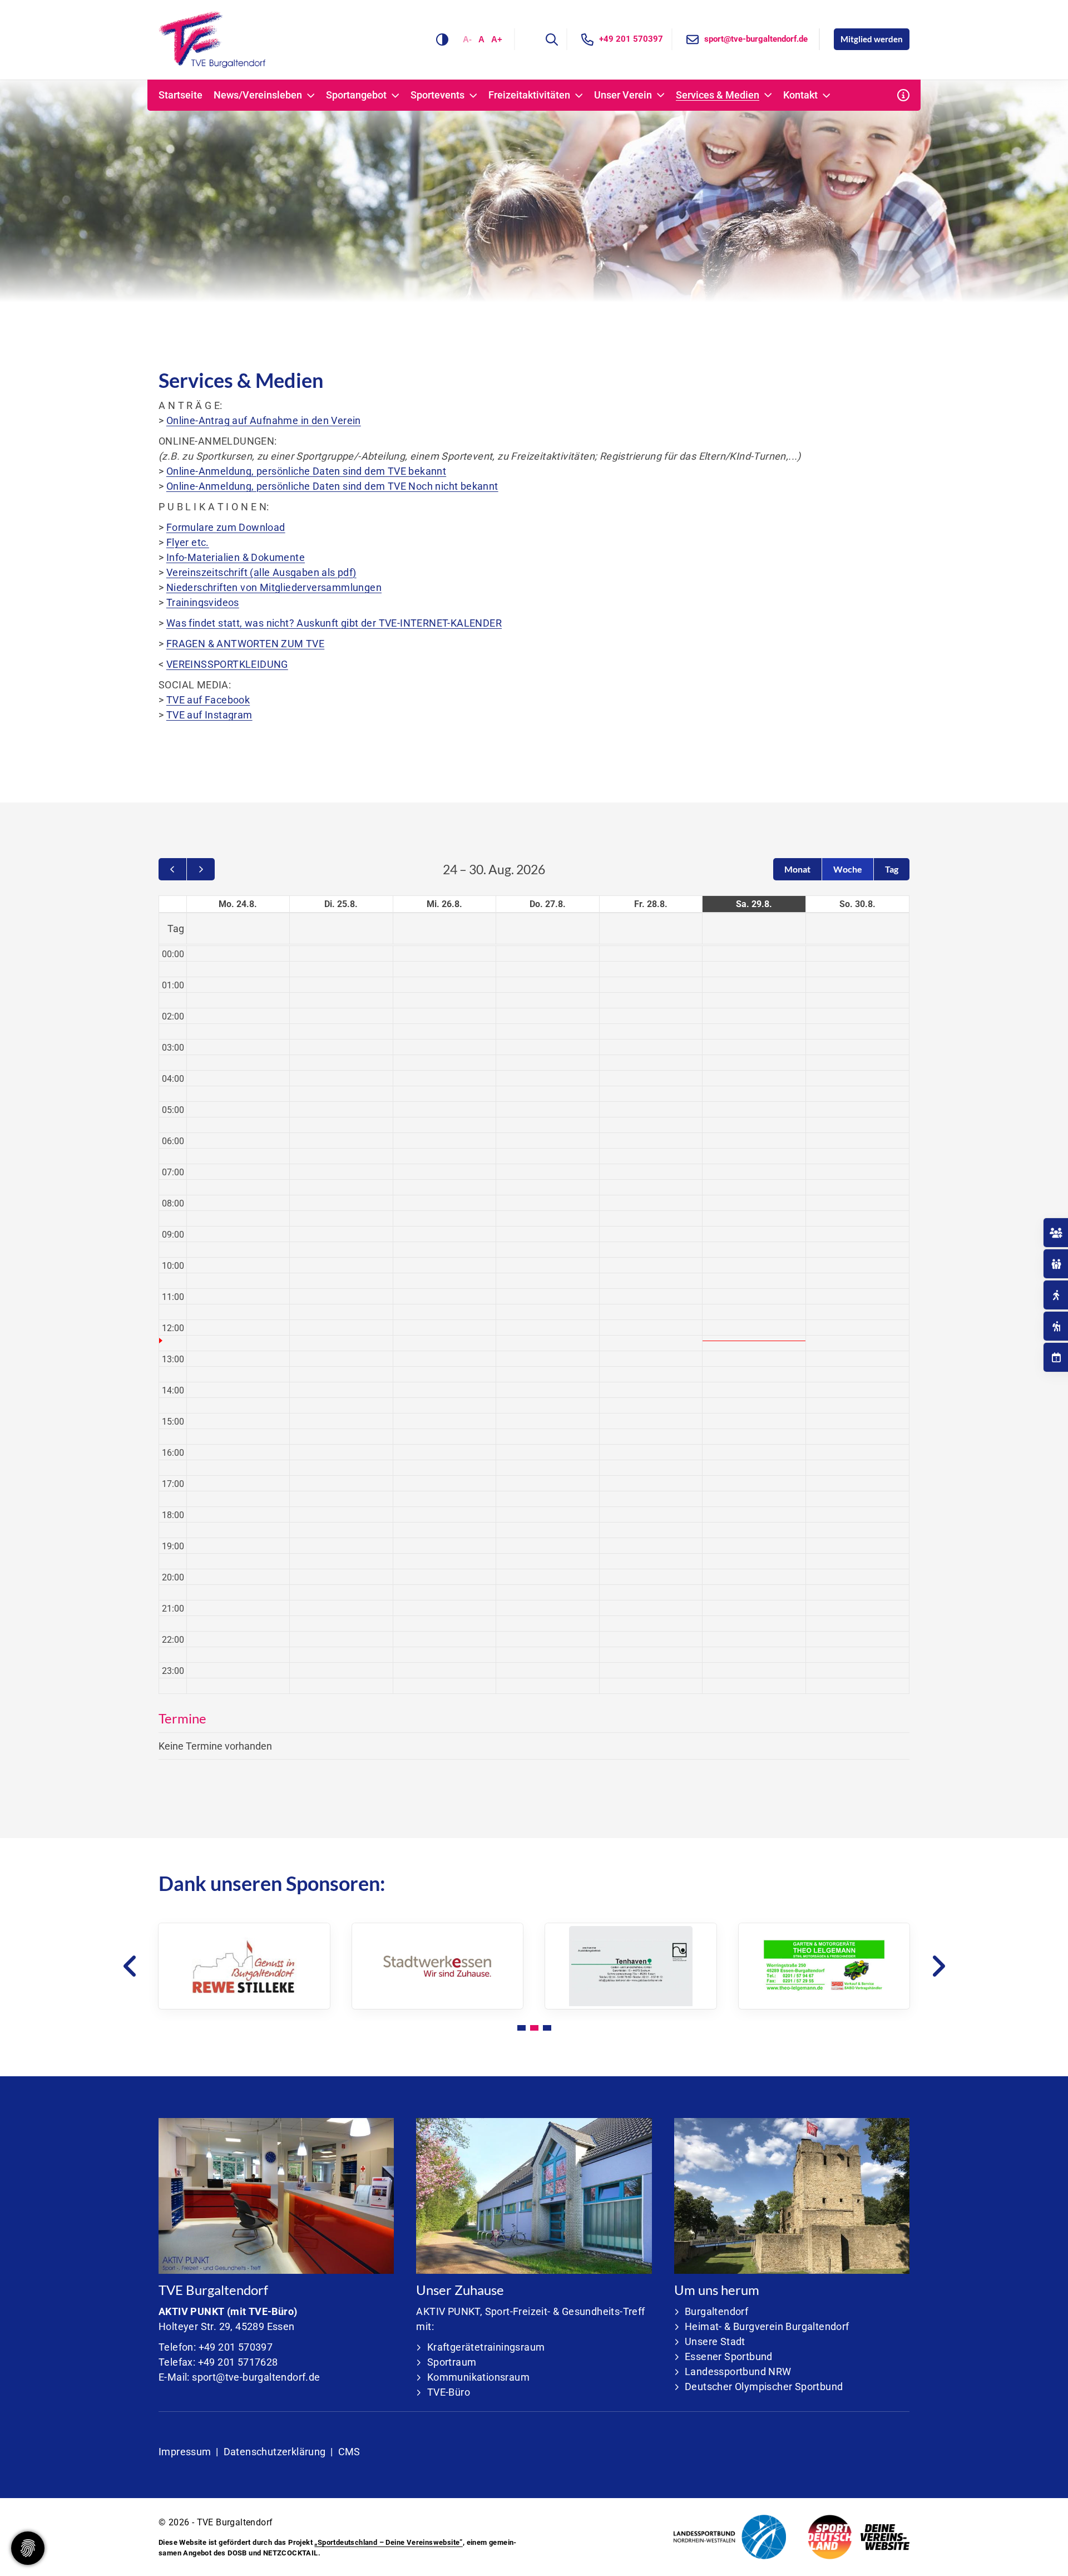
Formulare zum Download (226, 527)
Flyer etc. (188, 542)
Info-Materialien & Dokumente (236, 557)
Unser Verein (623, 95)
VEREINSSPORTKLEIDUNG (227, 664)
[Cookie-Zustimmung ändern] (28, 2548)
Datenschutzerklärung (275, 2452)
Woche (848, 869)
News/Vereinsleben (258, 95)
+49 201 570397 (631, 39)
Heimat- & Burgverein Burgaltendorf (767, 2326)
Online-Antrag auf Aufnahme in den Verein (264, 420)
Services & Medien (718, 95)
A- (467, 39)
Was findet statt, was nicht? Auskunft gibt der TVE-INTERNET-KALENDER (334, 623)
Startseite (181, 95)
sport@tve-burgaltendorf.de (756, 39)
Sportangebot (356, 95)
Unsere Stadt (715, 2341)
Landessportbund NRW (738, 2371)
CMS (349, 2452)
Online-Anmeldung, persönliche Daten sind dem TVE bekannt (306, 471)
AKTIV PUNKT (191, 2311)
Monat (797, 869)
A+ (497, 39)
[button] (521, 2028)
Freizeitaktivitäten (529, 95)
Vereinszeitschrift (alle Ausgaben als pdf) (261, 572)
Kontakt (800, 95)
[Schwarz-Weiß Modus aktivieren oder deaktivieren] (442, 40)
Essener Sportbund (729, 2356)
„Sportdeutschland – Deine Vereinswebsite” (388, 2542)
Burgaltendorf (716, 2311)
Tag (892, 869)
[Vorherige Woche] (172, 869)
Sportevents (437, 95)
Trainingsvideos (203, 602)
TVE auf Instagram (209, 715)
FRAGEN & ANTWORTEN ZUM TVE (245, 644)
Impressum (185, 2452)
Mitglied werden (872, 39)
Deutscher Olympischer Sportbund (764, 2387)
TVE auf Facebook (208, 700)
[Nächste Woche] (201, 869)
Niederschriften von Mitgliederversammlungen (274, 587)
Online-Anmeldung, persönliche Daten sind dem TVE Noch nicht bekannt (332, 486)
